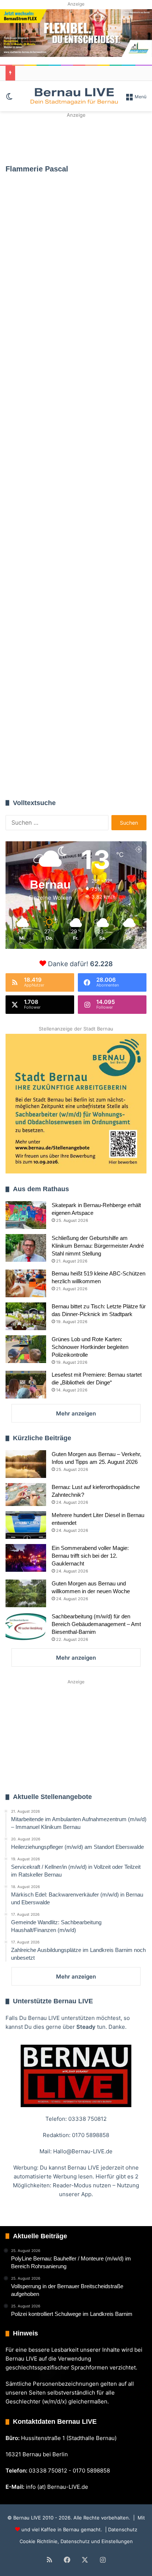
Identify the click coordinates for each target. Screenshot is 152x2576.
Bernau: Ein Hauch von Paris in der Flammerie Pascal (74, 748)
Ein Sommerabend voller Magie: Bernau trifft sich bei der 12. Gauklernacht (90, 1556)
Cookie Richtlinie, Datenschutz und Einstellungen (76, 2541)
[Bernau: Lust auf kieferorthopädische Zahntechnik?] (26, 1495)
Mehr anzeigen (76, 1413)
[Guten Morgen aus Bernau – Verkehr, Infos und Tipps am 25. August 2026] (26, 1464)
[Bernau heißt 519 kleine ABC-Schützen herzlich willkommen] (26, 1283)
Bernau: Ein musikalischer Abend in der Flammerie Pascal (75, 449)
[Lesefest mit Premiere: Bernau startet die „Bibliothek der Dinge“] (26, 1385)
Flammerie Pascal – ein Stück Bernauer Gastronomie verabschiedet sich (75, 266)
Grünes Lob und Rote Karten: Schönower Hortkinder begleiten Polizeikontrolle (90, 1347)
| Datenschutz (120, 2529)
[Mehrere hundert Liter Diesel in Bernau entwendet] (26, 1525)
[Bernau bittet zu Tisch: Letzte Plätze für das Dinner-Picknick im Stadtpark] (26, 1316)
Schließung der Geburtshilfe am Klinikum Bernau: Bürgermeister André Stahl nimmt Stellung (98, 1246)
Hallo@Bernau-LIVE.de (83, 2151)
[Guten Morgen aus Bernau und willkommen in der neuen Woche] (26, 1593)
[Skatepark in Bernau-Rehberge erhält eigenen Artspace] (26, 1215)
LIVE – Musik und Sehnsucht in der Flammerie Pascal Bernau (61, 621)
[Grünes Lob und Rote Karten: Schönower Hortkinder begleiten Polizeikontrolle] (26, 1349)
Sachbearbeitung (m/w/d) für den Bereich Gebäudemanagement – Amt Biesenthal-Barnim (96, 1624)
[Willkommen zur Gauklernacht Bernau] (76, 138)
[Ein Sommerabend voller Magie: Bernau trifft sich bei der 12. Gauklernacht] (26, 1558)
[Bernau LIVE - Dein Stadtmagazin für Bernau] (74, 96)
